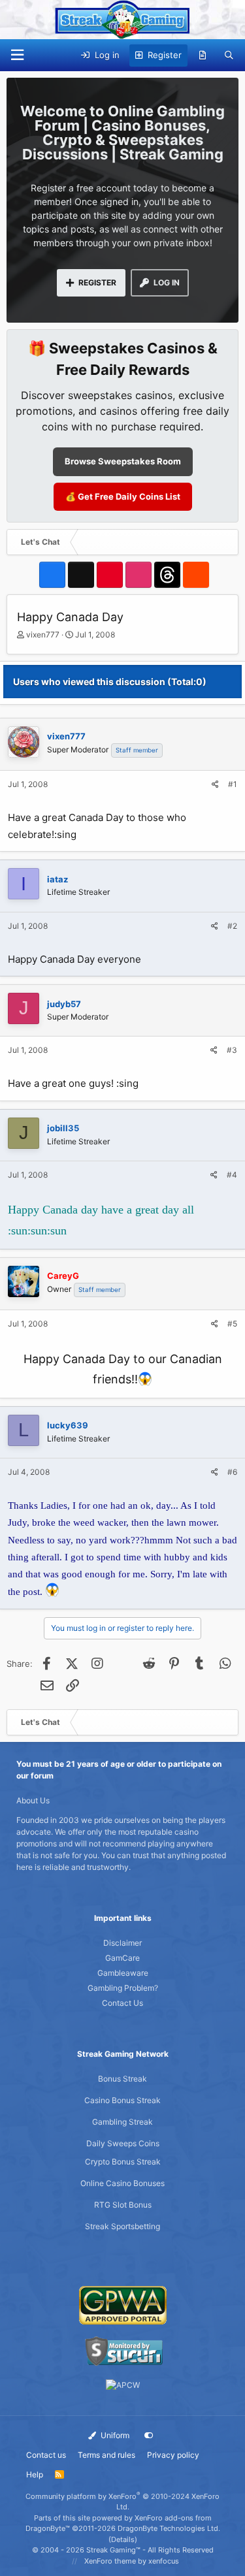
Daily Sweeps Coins (123, 2143)
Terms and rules (106, 2455)
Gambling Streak (122, 2122)
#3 (232, 1050)
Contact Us (122, 2003)
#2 (232, 926)
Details (123, 2539)
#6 (232, 1472)
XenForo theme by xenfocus (132, 2561)
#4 (232, 1175)
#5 (232, 1324)
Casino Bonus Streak (122, 2100)
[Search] (229, 56)
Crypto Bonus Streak (123, 2162)
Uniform (114, 2435)
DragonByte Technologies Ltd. (169, 2528)
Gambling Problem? (123, 1988)
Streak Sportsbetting (122, 2226)
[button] (17, 55)
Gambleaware (123, 1973)
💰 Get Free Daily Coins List (123, 496)
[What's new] (203, 56)
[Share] (215, 784)
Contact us (46, 2455)
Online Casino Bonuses (122, 2183)
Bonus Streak (122, 2079)
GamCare (122, 1958)
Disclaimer (122, 1943)
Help (35, 2474)
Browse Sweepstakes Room (123, 461)
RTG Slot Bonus (123, 2205)
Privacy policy (173, 2455)
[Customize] (149, 2436)
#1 (233, 784)
